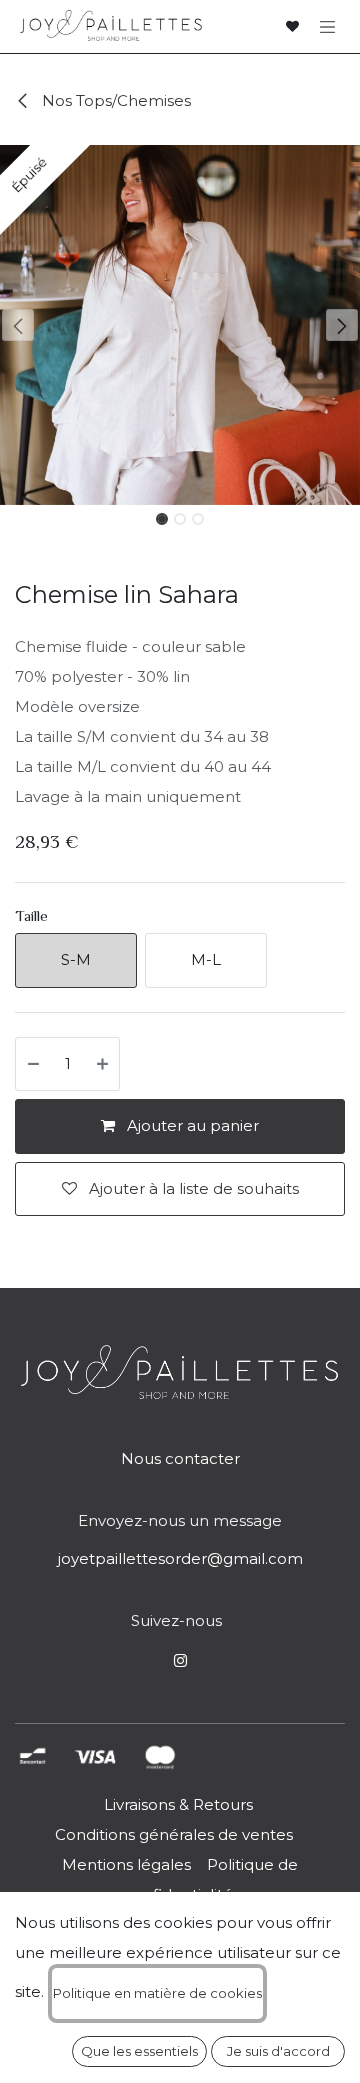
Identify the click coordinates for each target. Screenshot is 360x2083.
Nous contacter (180, 1458)
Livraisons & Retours (178, 1804)
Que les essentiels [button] (139, 2051)
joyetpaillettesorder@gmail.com (180, 1558)
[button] (18, 325)
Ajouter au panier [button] (191, 1125)
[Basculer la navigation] (328, 26)
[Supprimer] (32, 1064)
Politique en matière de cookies (157, 1993)
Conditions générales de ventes (172, 1834)
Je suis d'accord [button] (278, 2051)
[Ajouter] (103, 1064)
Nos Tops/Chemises (114, 100)
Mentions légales (126, 1864)
